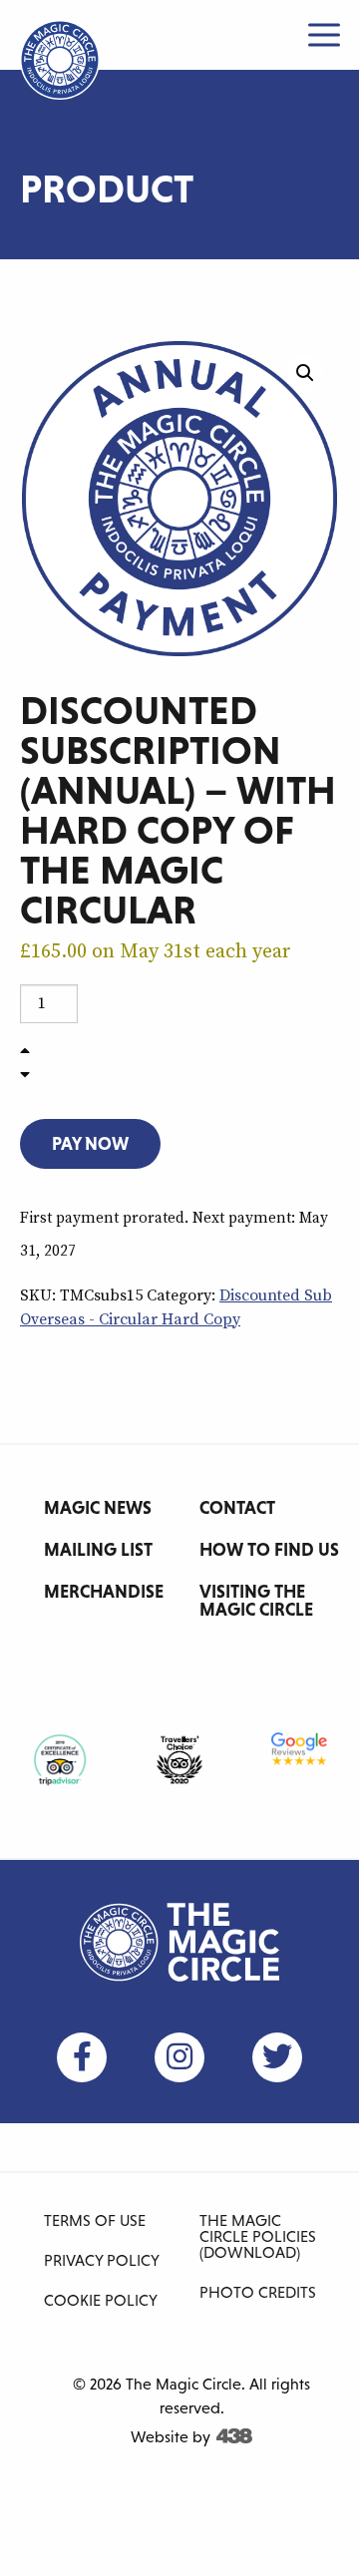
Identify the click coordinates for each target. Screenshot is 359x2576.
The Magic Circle (179, 1942)
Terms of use (95, 2220)
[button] (305, 373)
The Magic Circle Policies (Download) (258, 2236)
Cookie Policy (101, 2300)
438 (234, 2436)
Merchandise (104, 1591)
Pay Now (90, 1143)
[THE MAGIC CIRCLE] (60, 60)
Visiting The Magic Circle (256, 1600)
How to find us (269, 1549)
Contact (237, 1507)
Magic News (98, 1507)
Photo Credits (258, 2292)
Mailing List (98, 1549)
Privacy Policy (102, 2260)
